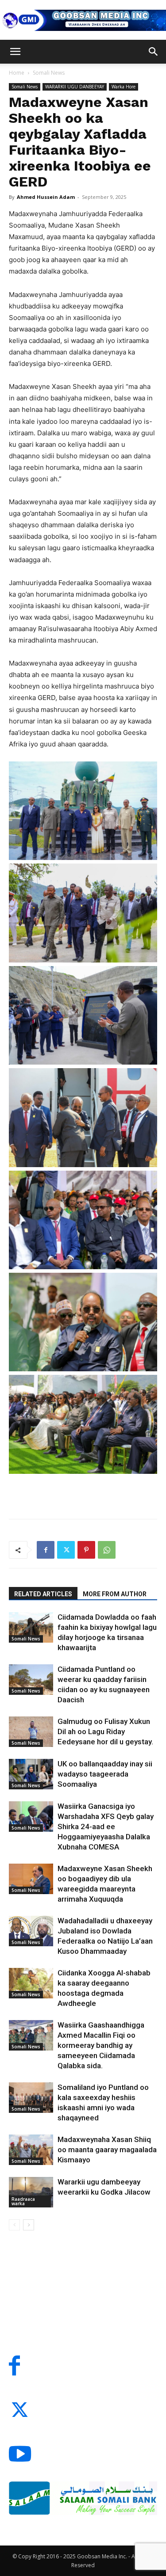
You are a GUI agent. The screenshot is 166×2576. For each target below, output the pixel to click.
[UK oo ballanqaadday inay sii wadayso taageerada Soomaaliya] (31, 1774)
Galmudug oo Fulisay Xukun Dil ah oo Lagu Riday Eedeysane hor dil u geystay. (105, 1731)
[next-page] (29, 2225)
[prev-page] (14, 2225)
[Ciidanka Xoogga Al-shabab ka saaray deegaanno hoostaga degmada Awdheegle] (31, 1983)
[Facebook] (46, 1550)
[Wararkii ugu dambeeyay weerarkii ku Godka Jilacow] (31, 2192)
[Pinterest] (86, 1550)
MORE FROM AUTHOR (115, 1594)
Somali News (49, 73)
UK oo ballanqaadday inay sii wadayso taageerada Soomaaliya (105, 1774)
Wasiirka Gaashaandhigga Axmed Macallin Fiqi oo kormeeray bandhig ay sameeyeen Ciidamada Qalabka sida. (101, 2045)
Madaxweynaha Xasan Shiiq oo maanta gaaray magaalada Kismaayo (107, 2150)
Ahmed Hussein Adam (46, 197)
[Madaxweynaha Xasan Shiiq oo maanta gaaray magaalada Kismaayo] (31, 2150)
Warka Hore (124, 87)
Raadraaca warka (23, 2201)
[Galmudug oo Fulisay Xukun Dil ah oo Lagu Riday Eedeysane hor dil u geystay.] (31, 1732)
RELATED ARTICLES (43, 1594)
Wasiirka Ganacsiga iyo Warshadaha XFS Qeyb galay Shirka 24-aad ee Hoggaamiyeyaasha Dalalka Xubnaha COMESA (106, 1826)
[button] (15, 52)
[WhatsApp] (107, 1550)
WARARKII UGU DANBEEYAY (75, 87)
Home (17, 73)
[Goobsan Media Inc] (83, 20)
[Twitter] (66, 1550)
